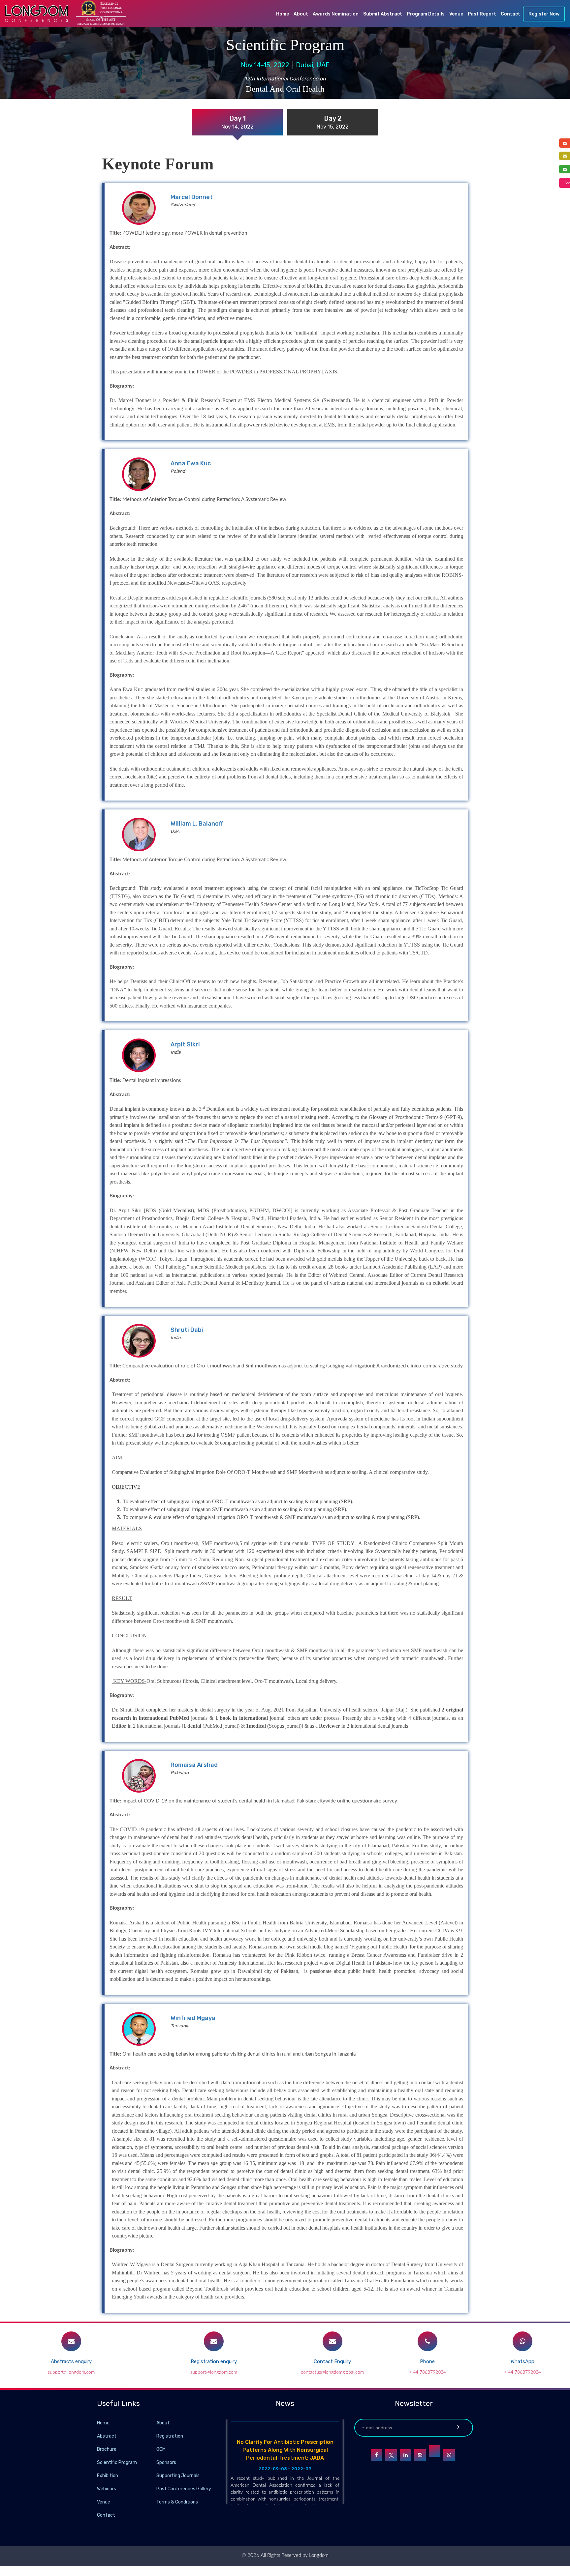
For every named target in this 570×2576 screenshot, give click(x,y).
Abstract (107, 2436)
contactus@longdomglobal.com (332, 2372)
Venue (456, 14)
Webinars (107, 2489)
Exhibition (108, 2476)
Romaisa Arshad (194, 1765)
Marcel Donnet (192, 197)
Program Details (426, 14)
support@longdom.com (71, 2372)
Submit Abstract (383, 14)
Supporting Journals (178, 2476)
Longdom (318, 2555)
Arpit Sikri (185, 1044)
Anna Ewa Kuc (191, 463)
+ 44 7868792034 (427, 2372)
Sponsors (166, 2462)
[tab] (237, 122)
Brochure (107, 2449)
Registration (170, 2436)
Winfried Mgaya (193, 2018)
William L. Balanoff (197, 824)
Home (283, 14)
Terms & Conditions (177, 2502)
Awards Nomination (336, 14)
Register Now (544, 14)
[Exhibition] (156, 2475)
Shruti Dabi (187, 1330)
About (301, 14)
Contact (510, 14)
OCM (161, 2449)
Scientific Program (117, 2462)
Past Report (482, 14)
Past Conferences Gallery (184, 2489)
